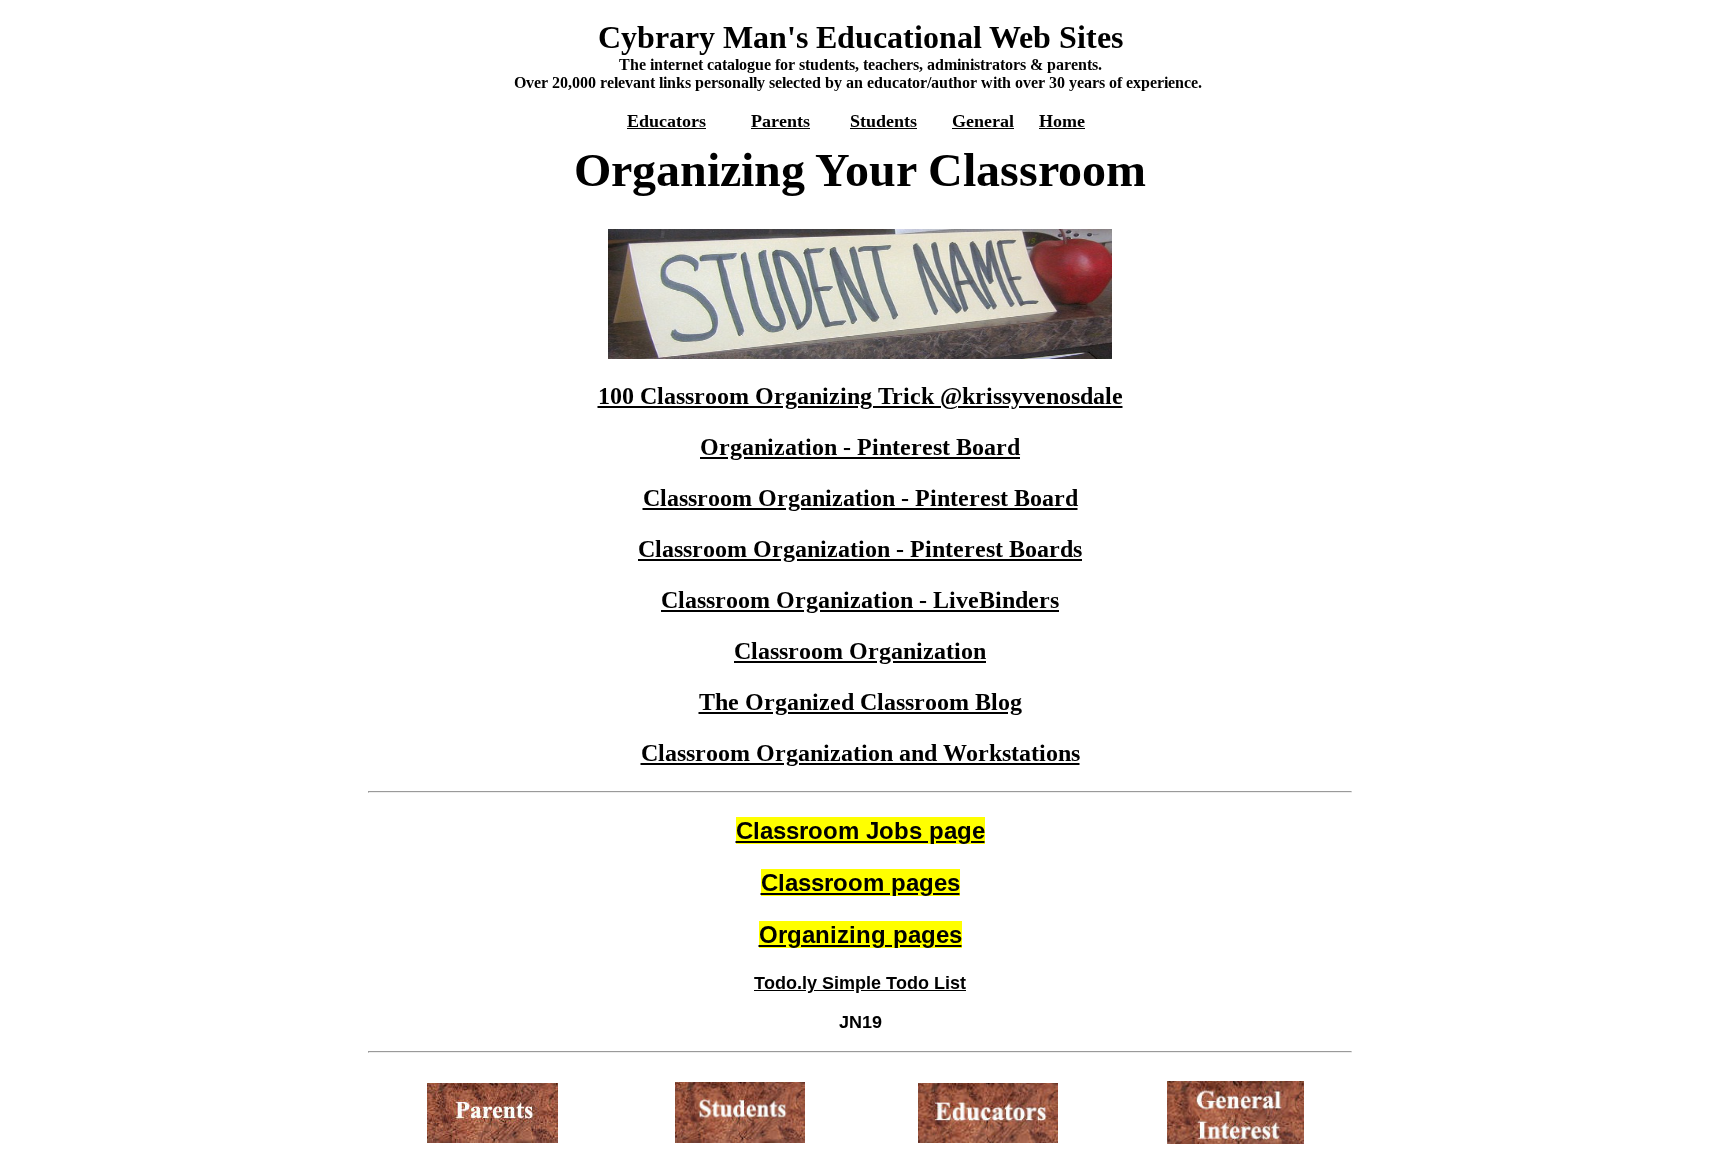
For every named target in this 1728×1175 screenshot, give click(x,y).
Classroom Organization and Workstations (860, 753)
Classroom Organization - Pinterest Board (860, 498)
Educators (666, 121)
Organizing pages (860, 934)
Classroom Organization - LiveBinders (860, 600)
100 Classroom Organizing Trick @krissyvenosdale (860, 396)
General (983, 121)
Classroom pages (860, 882)
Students (883, 121)
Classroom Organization (860, 651)
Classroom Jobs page (860, 830)
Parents (780, 121)
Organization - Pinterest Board (860, 447)
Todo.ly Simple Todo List (860, 983)
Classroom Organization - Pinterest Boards (860, 549)
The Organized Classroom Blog (860, 702)
